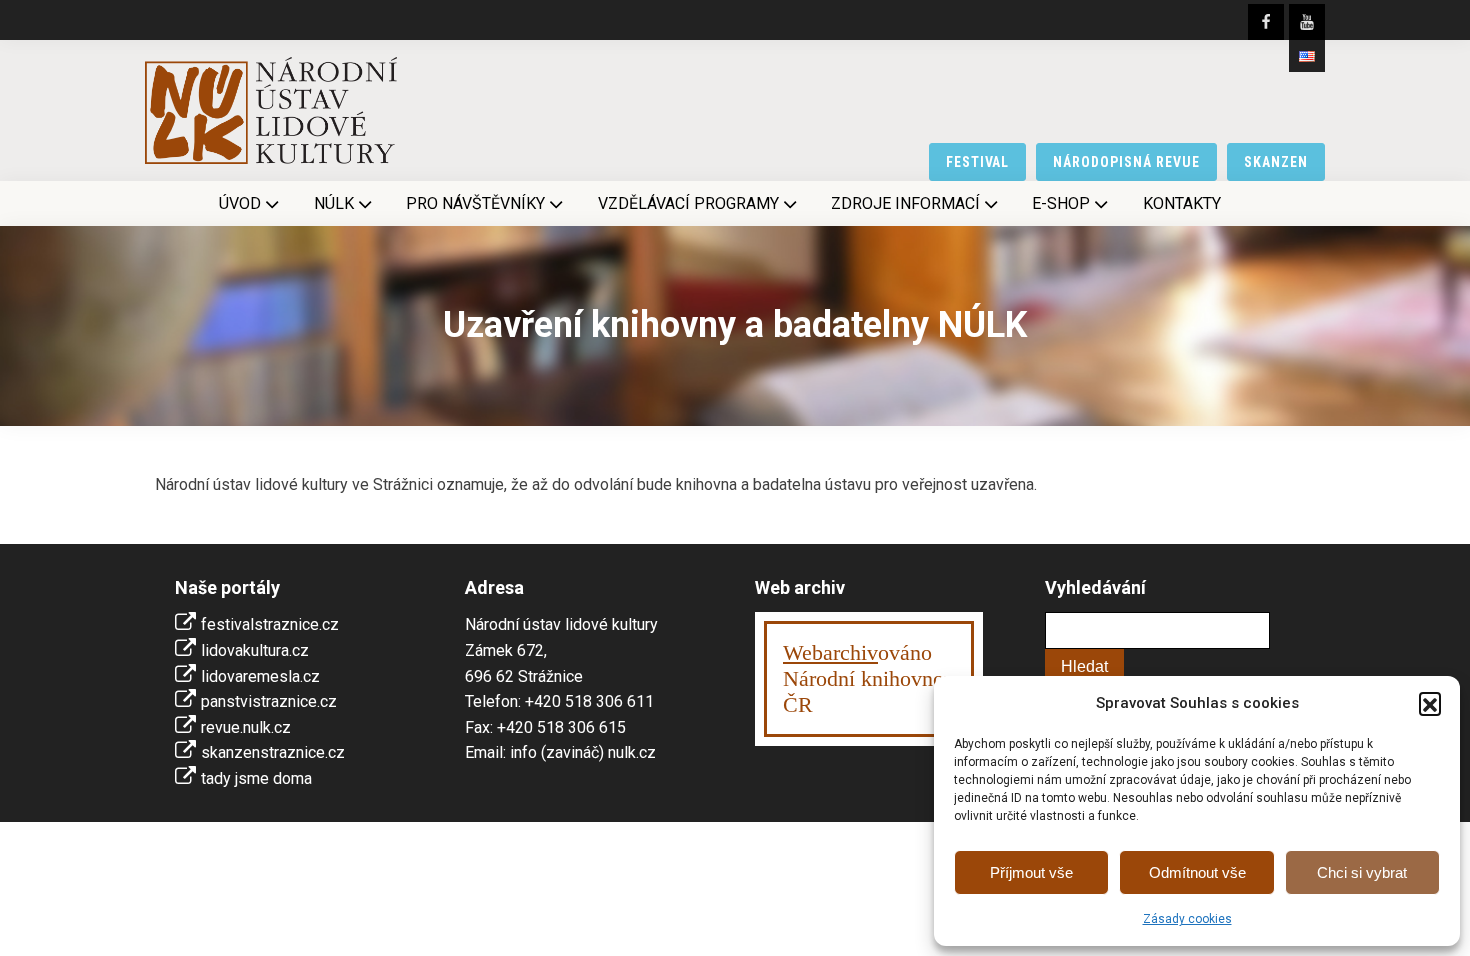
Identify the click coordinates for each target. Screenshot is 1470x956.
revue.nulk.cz (246, 727)
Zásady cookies (1187, 919)
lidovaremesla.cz (260, 676)
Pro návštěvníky (475, 203)
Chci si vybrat (1362, 872)
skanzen (1276, 162)
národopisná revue (1126, 162)
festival (978, 162)
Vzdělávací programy (688, 203)
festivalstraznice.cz (270, 624)
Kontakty (1182, 203)
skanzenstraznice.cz (273, 752)
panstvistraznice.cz (269, 701)
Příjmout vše (1031, 872)
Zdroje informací (905, 203)
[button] (1430, 703)
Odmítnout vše (1197, 872)
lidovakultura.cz (255, 650)
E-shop (1061, 203)
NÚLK (334, 203)
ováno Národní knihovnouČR (869, 678)
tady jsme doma (256, 778)
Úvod (240, 203)
